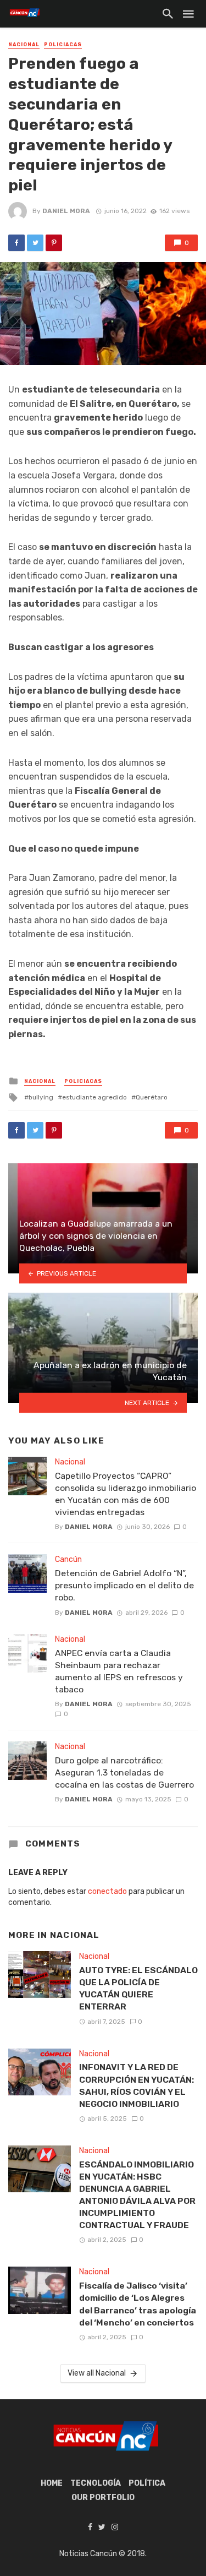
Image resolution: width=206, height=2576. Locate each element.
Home (52, 2483)
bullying (41, 1097)
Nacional (24, 45)
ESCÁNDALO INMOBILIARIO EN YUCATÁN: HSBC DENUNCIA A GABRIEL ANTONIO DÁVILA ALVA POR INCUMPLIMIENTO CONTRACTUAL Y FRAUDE (137, 2195)
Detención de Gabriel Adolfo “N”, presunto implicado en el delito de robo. (124, 1585)
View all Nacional (97, 2373)
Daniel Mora (66, 211)
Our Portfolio (103, 2498)
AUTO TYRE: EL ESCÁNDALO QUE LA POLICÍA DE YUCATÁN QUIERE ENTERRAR (138, 1988)
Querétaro (152, 1097)
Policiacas (63, 45)
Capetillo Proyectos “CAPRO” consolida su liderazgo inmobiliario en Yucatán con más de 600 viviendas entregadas (126, 1494)
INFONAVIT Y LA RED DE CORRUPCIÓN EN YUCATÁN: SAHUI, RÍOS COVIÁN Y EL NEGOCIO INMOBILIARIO (137, 2085)
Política (147, 2483)
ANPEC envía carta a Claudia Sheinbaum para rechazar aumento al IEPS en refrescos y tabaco (119, 1671)
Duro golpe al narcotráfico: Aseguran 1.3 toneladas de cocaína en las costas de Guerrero (124, 1772)
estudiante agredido (94, 1097)
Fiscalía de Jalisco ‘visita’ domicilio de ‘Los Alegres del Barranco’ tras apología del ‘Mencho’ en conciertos (138, 2304)
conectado (107, 1891)
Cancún (68, 1559)
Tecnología (96, 2483)
